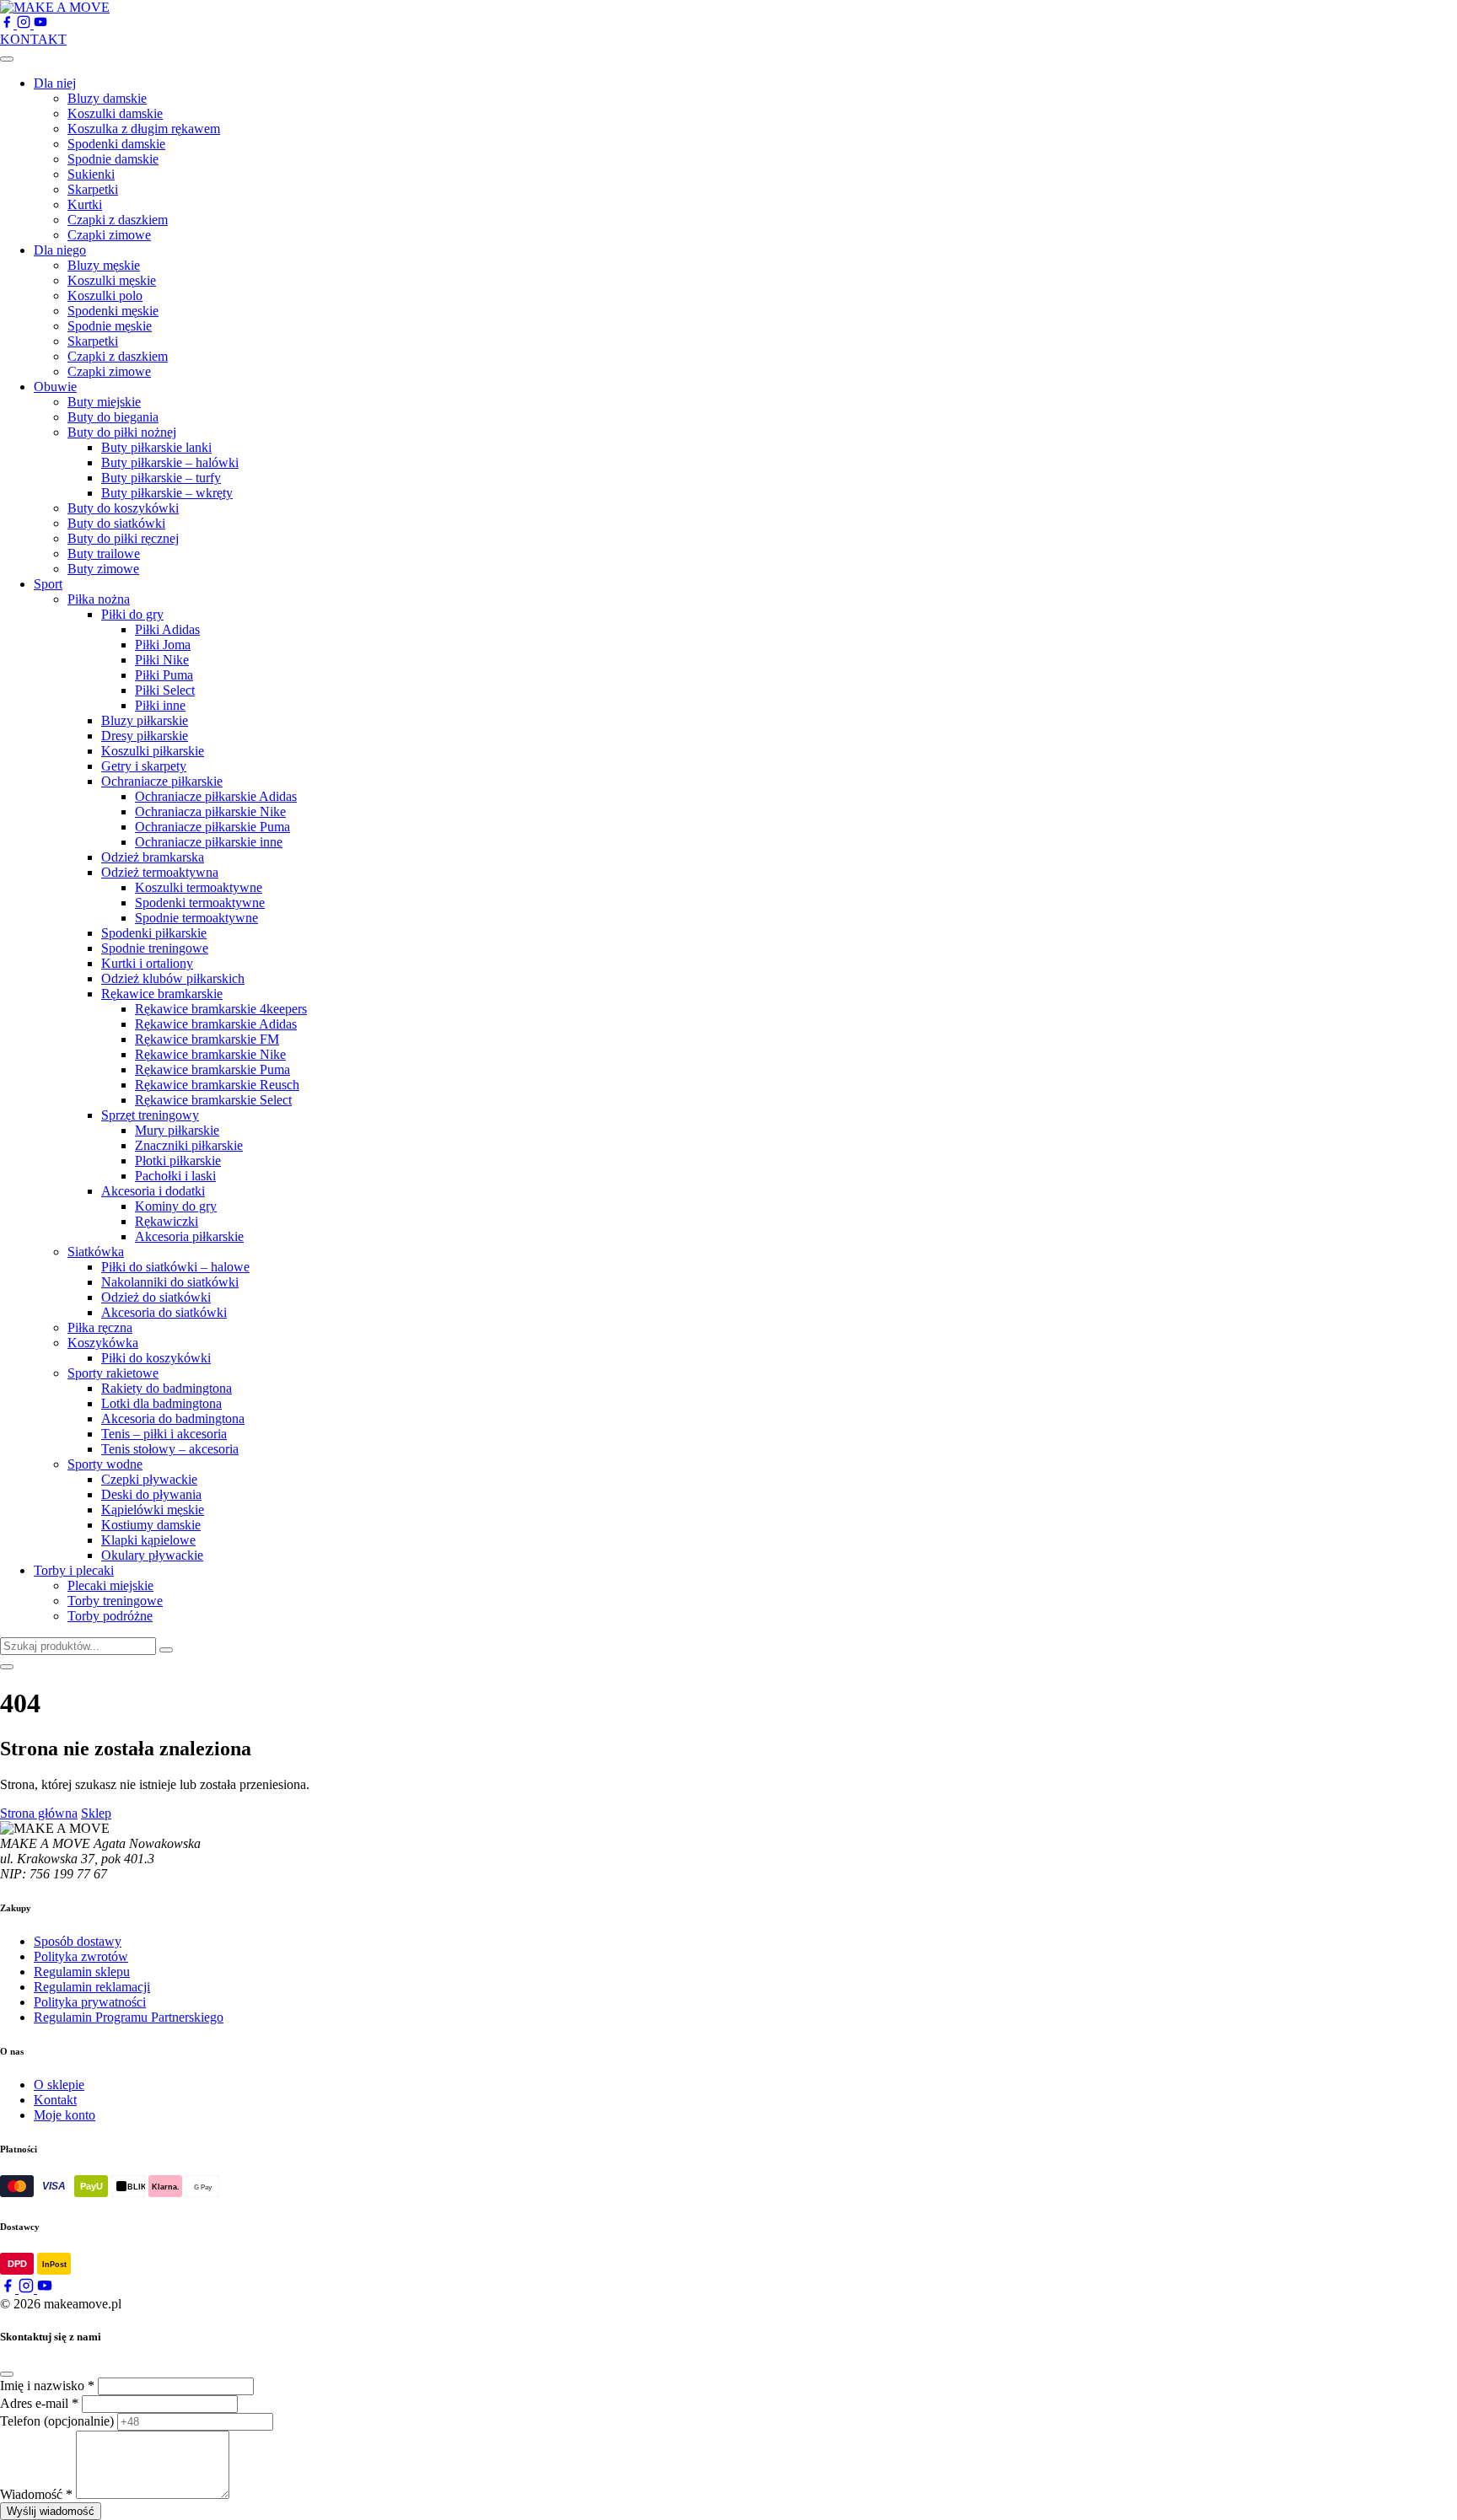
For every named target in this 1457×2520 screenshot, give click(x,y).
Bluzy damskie (107, 98)
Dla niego (60, 250)
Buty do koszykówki (123, 508)
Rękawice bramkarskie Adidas (216, 1024)
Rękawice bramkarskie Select (213, 1100)
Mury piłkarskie (177, 1130)
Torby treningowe (115, 1601)
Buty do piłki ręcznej (123, 538)
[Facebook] (8, 24)
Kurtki (85, 204)
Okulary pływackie (152, 1555)
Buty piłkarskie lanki (156, 447)
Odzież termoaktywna (160, 872)
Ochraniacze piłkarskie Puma (212, 827)
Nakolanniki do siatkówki (170, 1282)
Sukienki (91, 174)
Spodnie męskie (110, 326)
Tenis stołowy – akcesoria (170, 1449)
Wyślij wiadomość (51, 2511)
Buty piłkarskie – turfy (161, 478)
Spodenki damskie (116, 144)
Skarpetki (93, 189)
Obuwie (55, 387)
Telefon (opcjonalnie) (57, 2421)
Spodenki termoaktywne (200, 903)
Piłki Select (165, 690)
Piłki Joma (163, 645)
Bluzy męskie (104, 265)
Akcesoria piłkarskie (189, 1236)
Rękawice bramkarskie (162, 994)
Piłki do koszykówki (156, 1358)
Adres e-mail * (39, 2403)
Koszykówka (103, 1343)
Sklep (96, 1813)
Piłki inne (160, 705)
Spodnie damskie (113, 159)
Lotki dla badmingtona (161, 1403)
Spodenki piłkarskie (154, 933)
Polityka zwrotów (81, 1956)
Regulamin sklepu (82, 1972)
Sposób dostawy (78, 1941)
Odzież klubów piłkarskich (173, 978)
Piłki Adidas (167, 629)
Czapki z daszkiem (118, 220)
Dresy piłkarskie (145, 736)
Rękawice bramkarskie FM (207, 1039)
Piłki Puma (164, 675)
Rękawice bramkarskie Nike (210, 1054)
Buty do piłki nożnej (122, 432)
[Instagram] (25, 24)
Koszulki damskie (115, 113)
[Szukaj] (166, 1650)
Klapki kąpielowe (148, 1540)
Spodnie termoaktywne (196, 918)
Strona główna (39, 1813)
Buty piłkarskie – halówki (170, 462)
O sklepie (59, 2085)
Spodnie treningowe (155, 948)
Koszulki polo (105, 296)
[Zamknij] (7, 2374)
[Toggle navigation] (7, 59)
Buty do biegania (113, 417)
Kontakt (55, 2100)
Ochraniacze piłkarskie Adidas (216, 796)
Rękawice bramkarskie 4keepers (221, 1009)
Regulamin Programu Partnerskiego (129, 2017)
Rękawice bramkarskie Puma (212, 1069)
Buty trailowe (104, 553)
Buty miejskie (104, 402)
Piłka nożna (99, 599)
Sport (48, 584)
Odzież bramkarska (153, 857)
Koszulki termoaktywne (199, 887)
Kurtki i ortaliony (147, 963)
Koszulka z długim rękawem (144, 129)
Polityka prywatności (90, 2002)
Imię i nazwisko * (47, 2386)
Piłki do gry (132, 614)
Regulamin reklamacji (92, 1987)
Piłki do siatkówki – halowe (175, 1267)
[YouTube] (40, 24)
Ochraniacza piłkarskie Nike (210, 811)
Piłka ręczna (100, 1327)
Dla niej (55, 83)
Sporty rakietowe (113, 1373)
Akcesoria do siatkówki (164, 1312)
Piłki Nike (162, 660)
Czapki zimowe (109, 235)
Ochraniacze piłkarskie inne (209, 842)
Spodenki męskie (113, 311)
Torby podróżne (110, 1616)
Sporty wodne (105, 1464)
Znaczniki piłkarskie (189, 1145)
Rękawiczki (167, 1221)
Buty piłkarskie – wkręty (167, 493)
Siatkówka (96, 1252)
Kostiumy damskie (151, 1525)
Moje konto (65, 2115)
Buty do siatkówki (116, 523)
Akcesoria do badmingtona (173, 1419)
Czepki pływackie (149, 1479)
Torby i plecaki (74, 1570)
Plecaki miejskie (110, 1585)
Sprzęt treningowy (150, 1115)
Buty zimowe (103, 569)
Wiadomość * (36, 2494)
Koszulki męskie (112, 280)
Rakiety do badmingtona (167, 1388)
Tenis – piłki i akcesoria (164, 1434)
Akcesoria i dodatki (153, 1191)
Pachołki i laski (175, 1176)
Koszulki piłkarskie (153, 751)
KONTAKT (33, 39)
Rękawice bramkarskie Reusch (217, 1085)
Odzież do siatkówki (156, 1297)
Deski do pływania (151, 1494)
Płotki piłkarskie (178, 1161)
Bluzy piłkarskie (145, 720)
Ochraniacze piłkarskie (162, 781)
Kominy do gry (176, 1206)
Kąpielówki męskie (153, 1510)
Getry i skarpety (144, 766)
